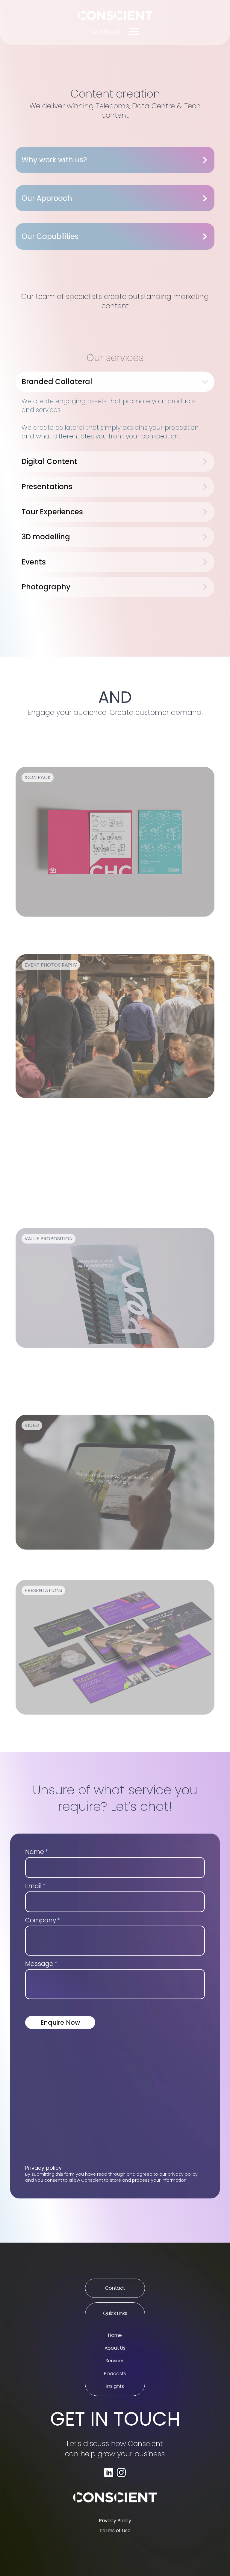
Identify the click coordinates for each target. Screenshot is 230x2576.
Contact (115, 2288)
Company (43, 1919)
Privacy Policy (115, 2521)
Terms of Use (115, 2531)
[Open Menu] (134, 31)
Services (115, 2361)
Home (115, 2335)
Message (41, 1963)
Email (35, 1885)
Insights (115, 2386)
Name (37, 1851)
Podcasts (115, 2374)
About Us (115, 2348)
